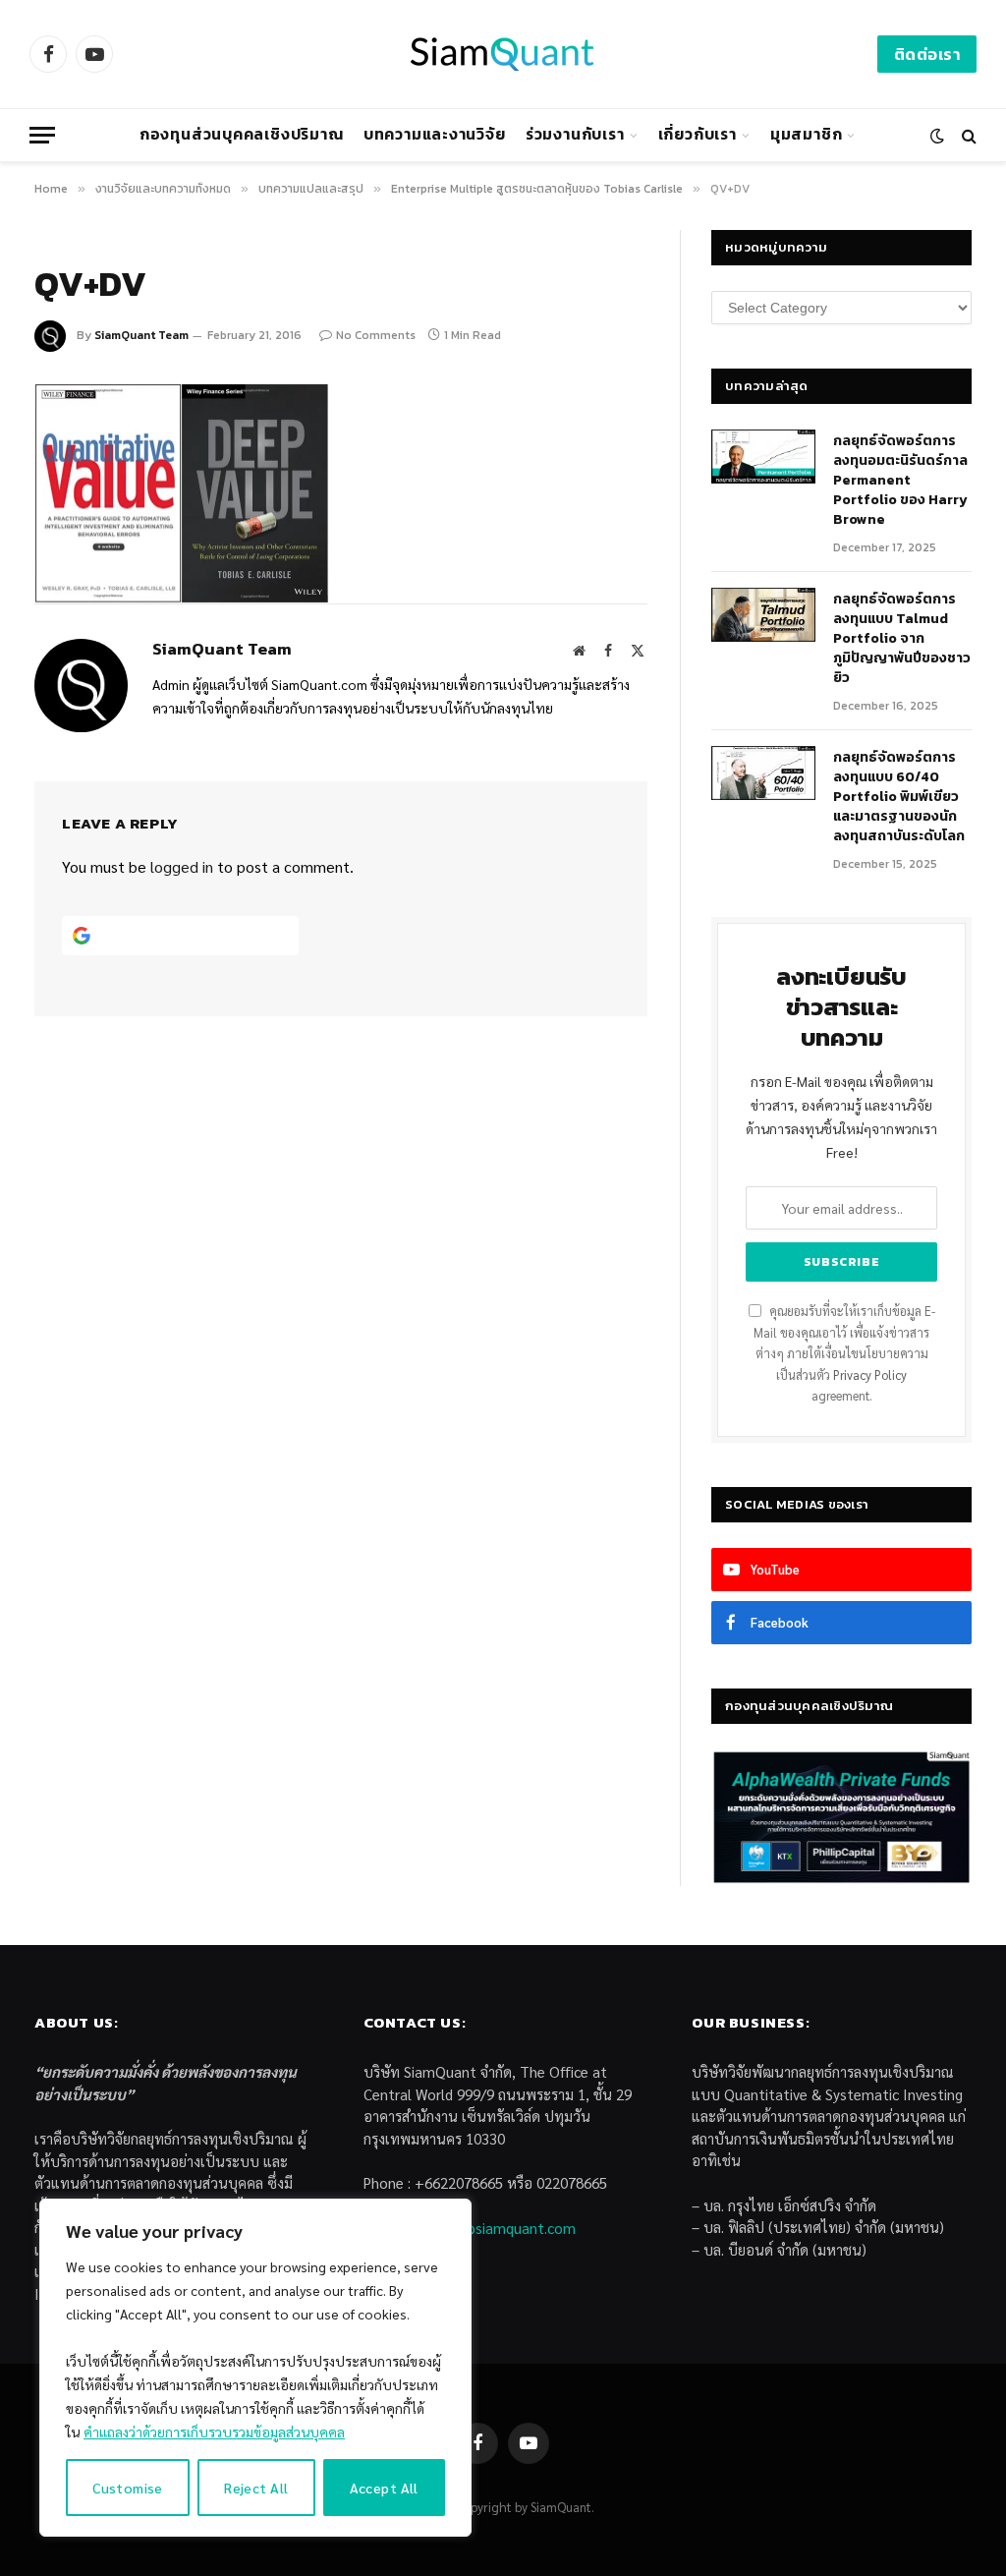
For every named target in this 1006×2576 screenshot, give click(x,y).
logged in (182, 866)
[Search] (967, 135)
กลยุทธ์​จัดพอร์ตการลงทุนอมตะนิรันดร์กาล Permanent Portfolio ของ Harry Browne (900, 481)
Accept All (384, 2488)
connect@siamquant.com (493, 2228)
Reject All (256, 2488)
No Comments (376, 335)
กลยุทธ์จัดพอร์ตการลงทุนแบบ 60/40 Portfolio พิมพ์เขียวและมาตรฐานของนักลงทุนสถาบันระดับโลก (899, 797)
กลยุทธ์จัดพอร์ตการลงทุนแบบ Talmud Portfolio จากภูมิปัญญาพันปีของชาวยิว (902, 639)
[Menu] (42, 135)
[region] (255, 2368)
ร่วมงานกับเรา (575, 134)
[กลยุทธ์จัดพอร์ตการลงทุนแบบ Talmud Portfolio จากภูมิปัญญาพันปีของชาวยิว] (763, 615)
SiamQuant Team (141, 335)
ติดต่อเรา (927, 54)
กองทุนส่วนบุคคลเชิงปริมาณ (242, 134)
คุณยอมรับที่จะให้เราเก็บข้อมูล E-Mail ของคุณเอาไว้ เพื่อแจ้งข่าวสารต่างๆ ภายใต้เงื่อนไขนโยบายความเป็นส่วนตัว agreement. (844, 1353)
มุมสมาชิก (806, 134)
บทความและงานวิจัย (435, 134)
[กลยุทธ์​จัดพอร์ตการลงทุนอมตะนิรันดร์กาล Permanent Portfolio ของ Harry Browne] (763, 457)
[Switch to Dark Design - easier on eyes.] (937, 136)
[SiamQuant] (503, 54)
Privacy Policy (870, 1375)
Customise (128, 2488)
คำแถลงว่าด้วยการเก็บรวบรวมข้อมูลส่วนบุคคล (214, 2432)
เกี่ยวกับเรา (698, 134)
